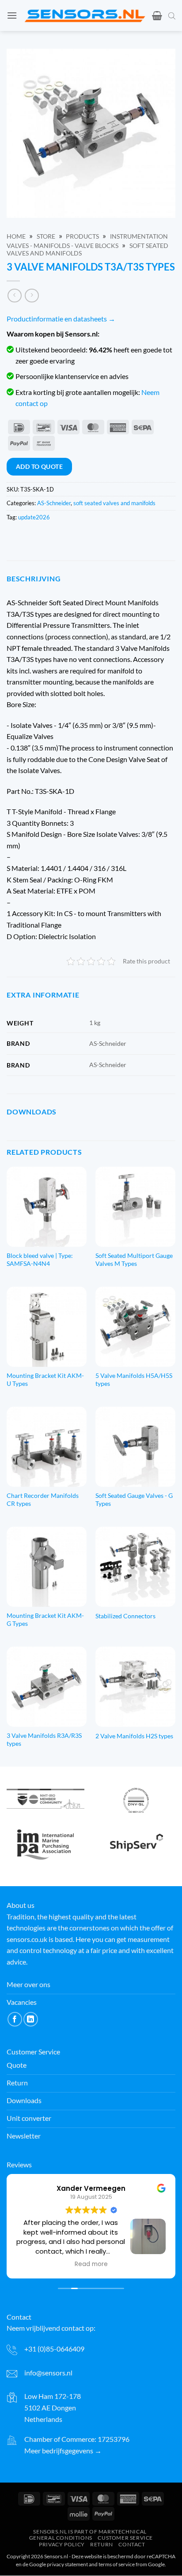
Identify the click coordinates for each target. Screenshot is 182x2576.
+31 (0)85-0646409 (54, 2349)
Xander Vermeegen (91, 2188)
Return (102, 2544)
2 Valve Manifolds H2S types (134, 1736)
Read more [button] (91, 2264)
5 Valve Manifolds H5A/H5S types (134, 1380)
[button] (12, 15)
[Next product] (14, 296)
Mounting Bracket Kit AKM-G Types (45, 1620)
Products (82, 236)
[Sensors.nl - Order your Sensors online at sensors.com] (85, 16)
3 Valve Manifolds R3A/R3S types (44, 1740)
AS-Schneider (54, 503)
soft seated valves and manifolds (114, 503)
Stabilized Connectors (125, 1616)
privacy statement (67, 2564)
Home (16, 236)
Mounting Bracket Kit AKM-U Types (45, 1380)
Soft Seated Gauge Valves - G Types (134, 1500)
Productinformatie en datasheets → (61, 319)
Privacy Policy (62, 2544)
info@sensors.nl (48, 2373)
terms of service (117, 2564)
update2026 (34, 517)
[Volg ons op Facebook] (15, 2019)
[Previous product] (32, 296)
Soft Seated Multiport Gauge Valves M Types (134, 1260)
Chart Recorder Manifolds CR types (43, 1500)
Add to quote (39, 466)
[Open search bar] (172, 15)
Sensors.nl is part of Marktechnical (90, 2532)
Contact (132, 2544)
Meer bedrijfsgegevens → (63, 2450)
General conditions (61, 2538)
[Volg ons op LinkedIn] (31, 2019)
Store (46, 236)
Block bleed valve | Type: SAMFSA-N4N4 (40, 1260)
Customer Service (125, 2538)
